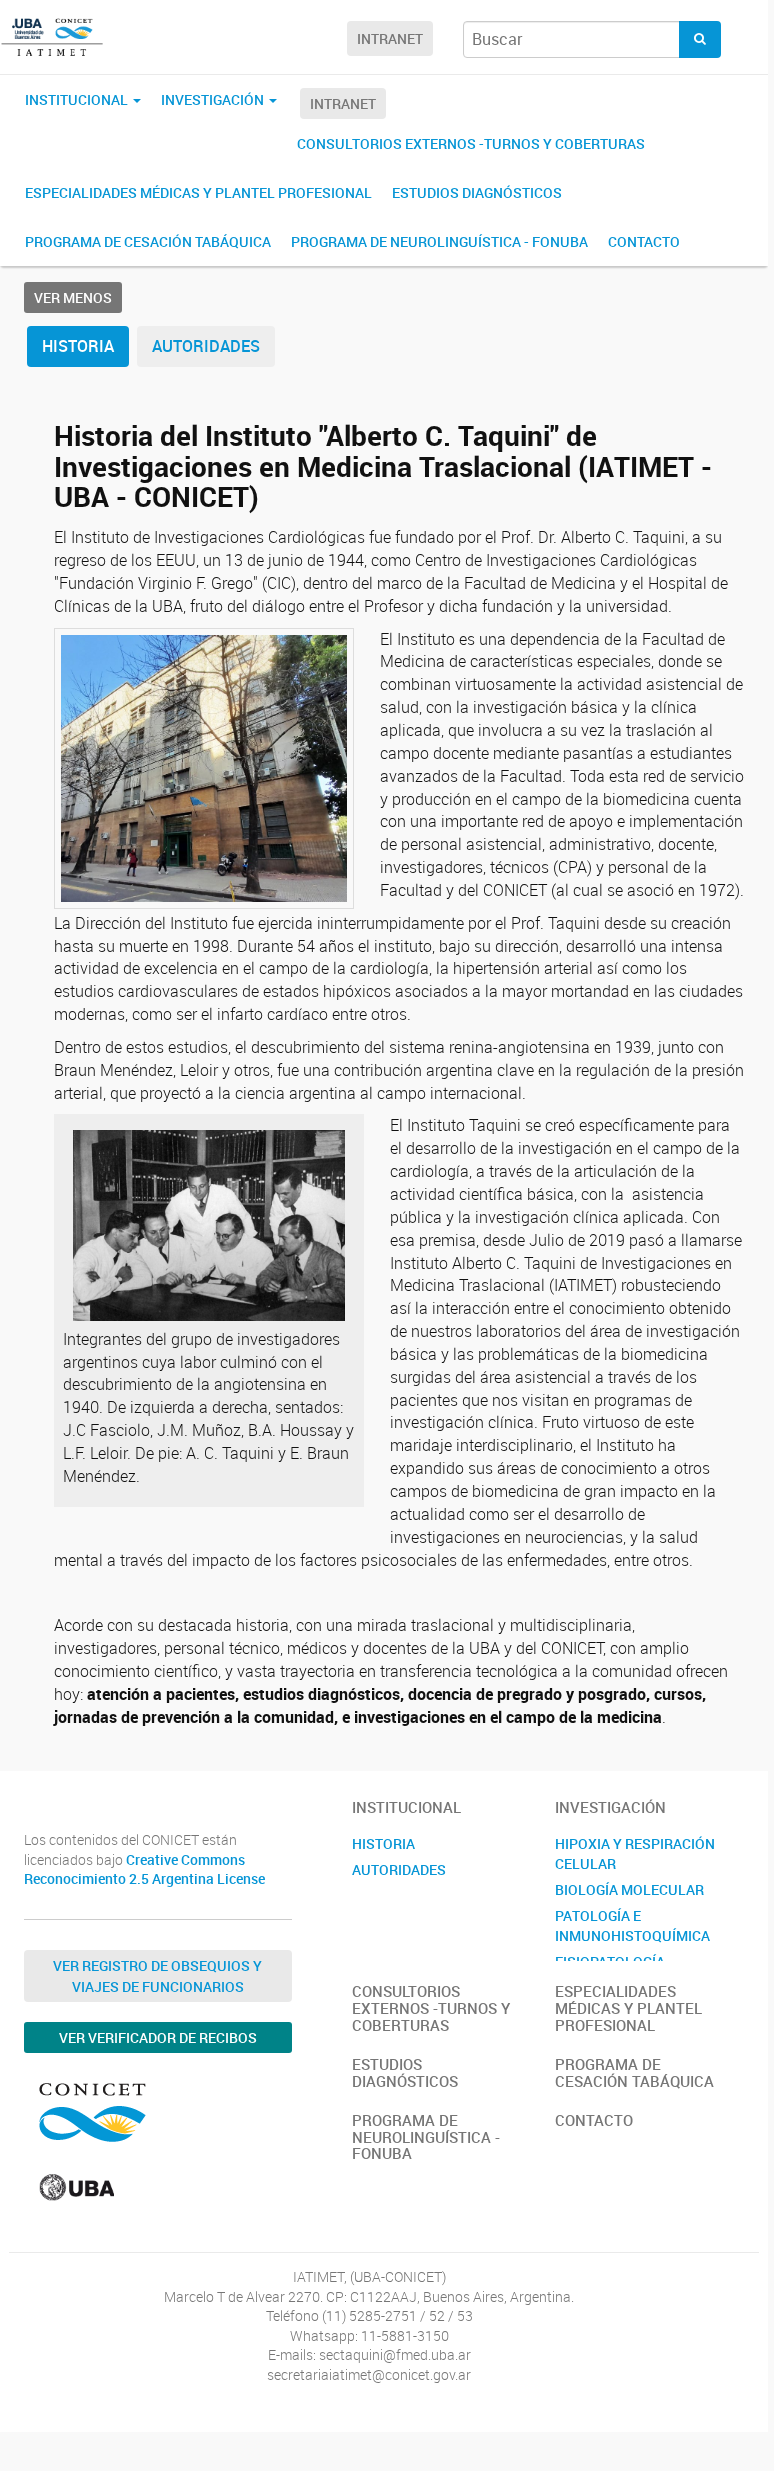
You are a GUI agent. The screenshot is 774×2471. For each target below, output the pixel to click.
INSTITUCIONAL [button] (78, 99)
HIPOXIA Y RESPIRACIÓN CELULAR (635, 1853)
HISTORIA (78, 346)
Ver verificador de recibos (158, 2037)
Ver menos (73, 297)
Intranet (390, 38)
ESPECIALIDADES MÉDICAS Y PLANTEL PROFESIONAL (198, 192)
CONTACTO (644, 241)
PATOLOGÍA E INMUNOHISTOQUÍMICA (632, 1925)
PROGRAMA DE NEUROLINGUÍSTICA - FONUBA (439, 241)
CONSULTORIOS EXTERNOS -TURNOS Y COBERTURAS (471, 143)
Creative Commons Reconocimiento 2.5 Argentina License (144, 1869)
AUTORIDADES (206, 346)
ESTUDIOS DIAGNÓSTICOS (477, 192)
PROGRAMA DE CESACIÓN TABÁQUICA (148, 241)
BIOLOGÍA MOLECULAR (629, 1889)
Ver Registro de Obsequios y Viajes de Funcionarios (157, 1976)
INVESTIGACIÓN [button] (214, 99)
